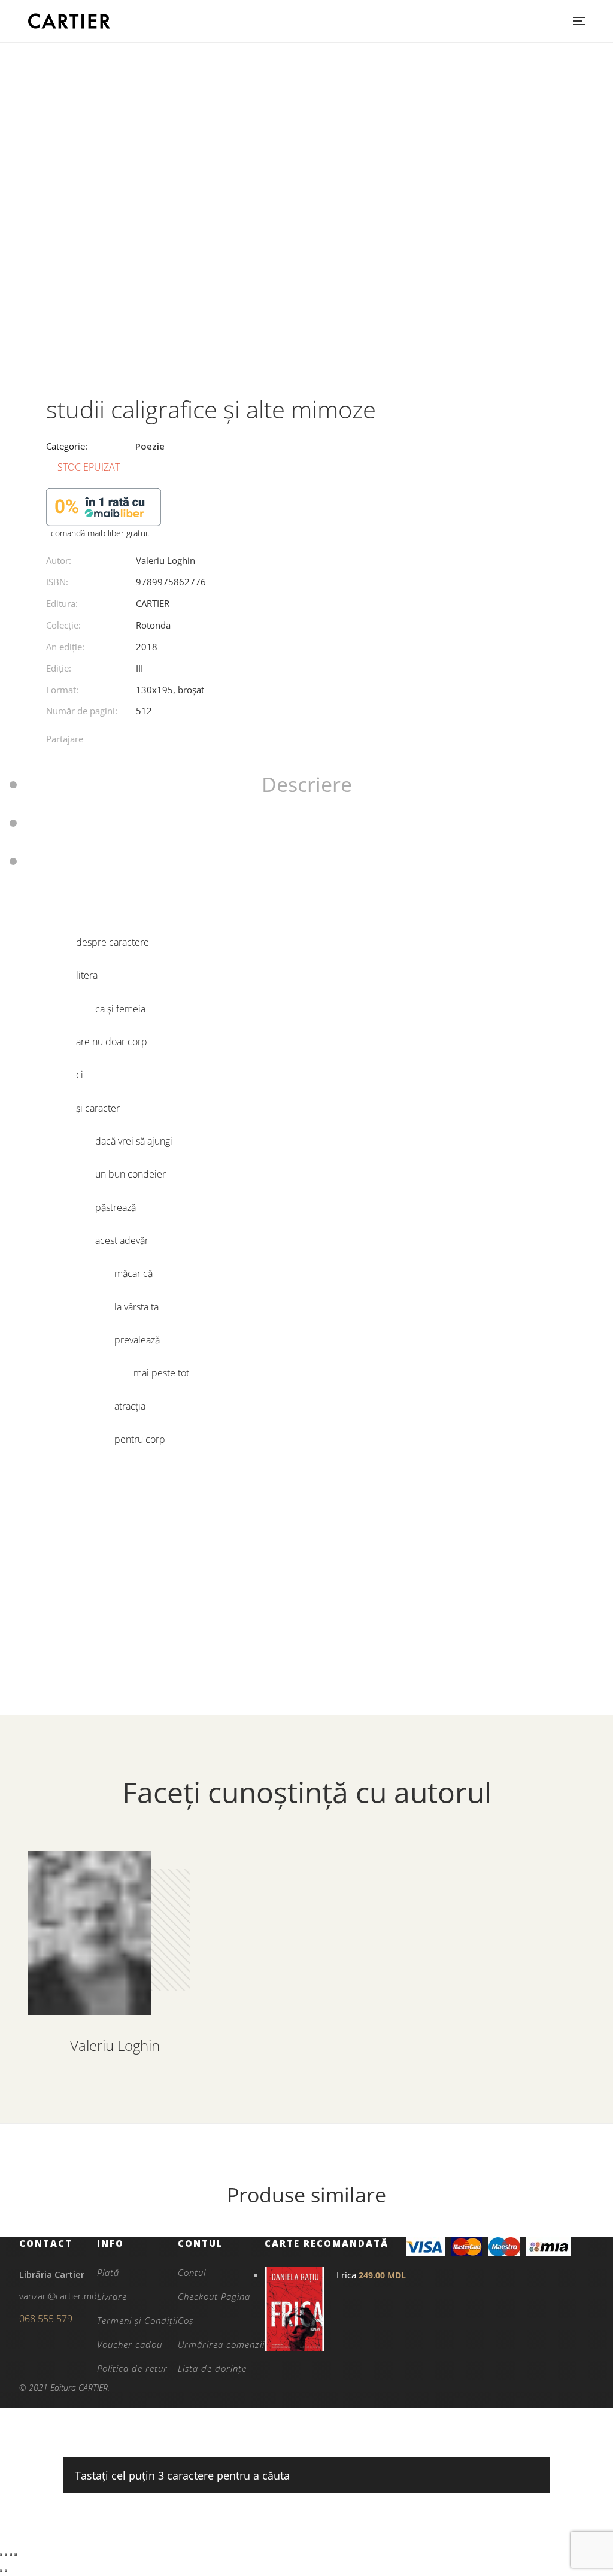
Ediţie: (59, 668)
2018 (147, 647)
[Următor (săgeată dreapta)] (6, 2571)
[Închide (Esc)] (16, 2554)
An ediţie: (65, 647)
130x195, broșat (170, 690)
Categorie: (67, 446)
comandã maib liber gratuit (101, 533)
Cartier (153, 603)
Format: (62, 690)
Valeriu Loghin (166, 560)
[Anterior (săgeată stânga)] (1, 2571)
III (139, 668)
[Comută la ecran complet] (6, 2554)
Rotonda (153, 625)
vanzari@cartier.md (58, 2296)
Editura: (62, 603)
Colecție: (63, 625)
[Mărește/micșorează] (1, 2554)
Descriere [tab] (307, 784)
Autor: (59, 560)
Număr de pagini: (82, 711)
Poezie (150, 446)
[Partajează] (11, 2554)
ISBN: (57, 582)
